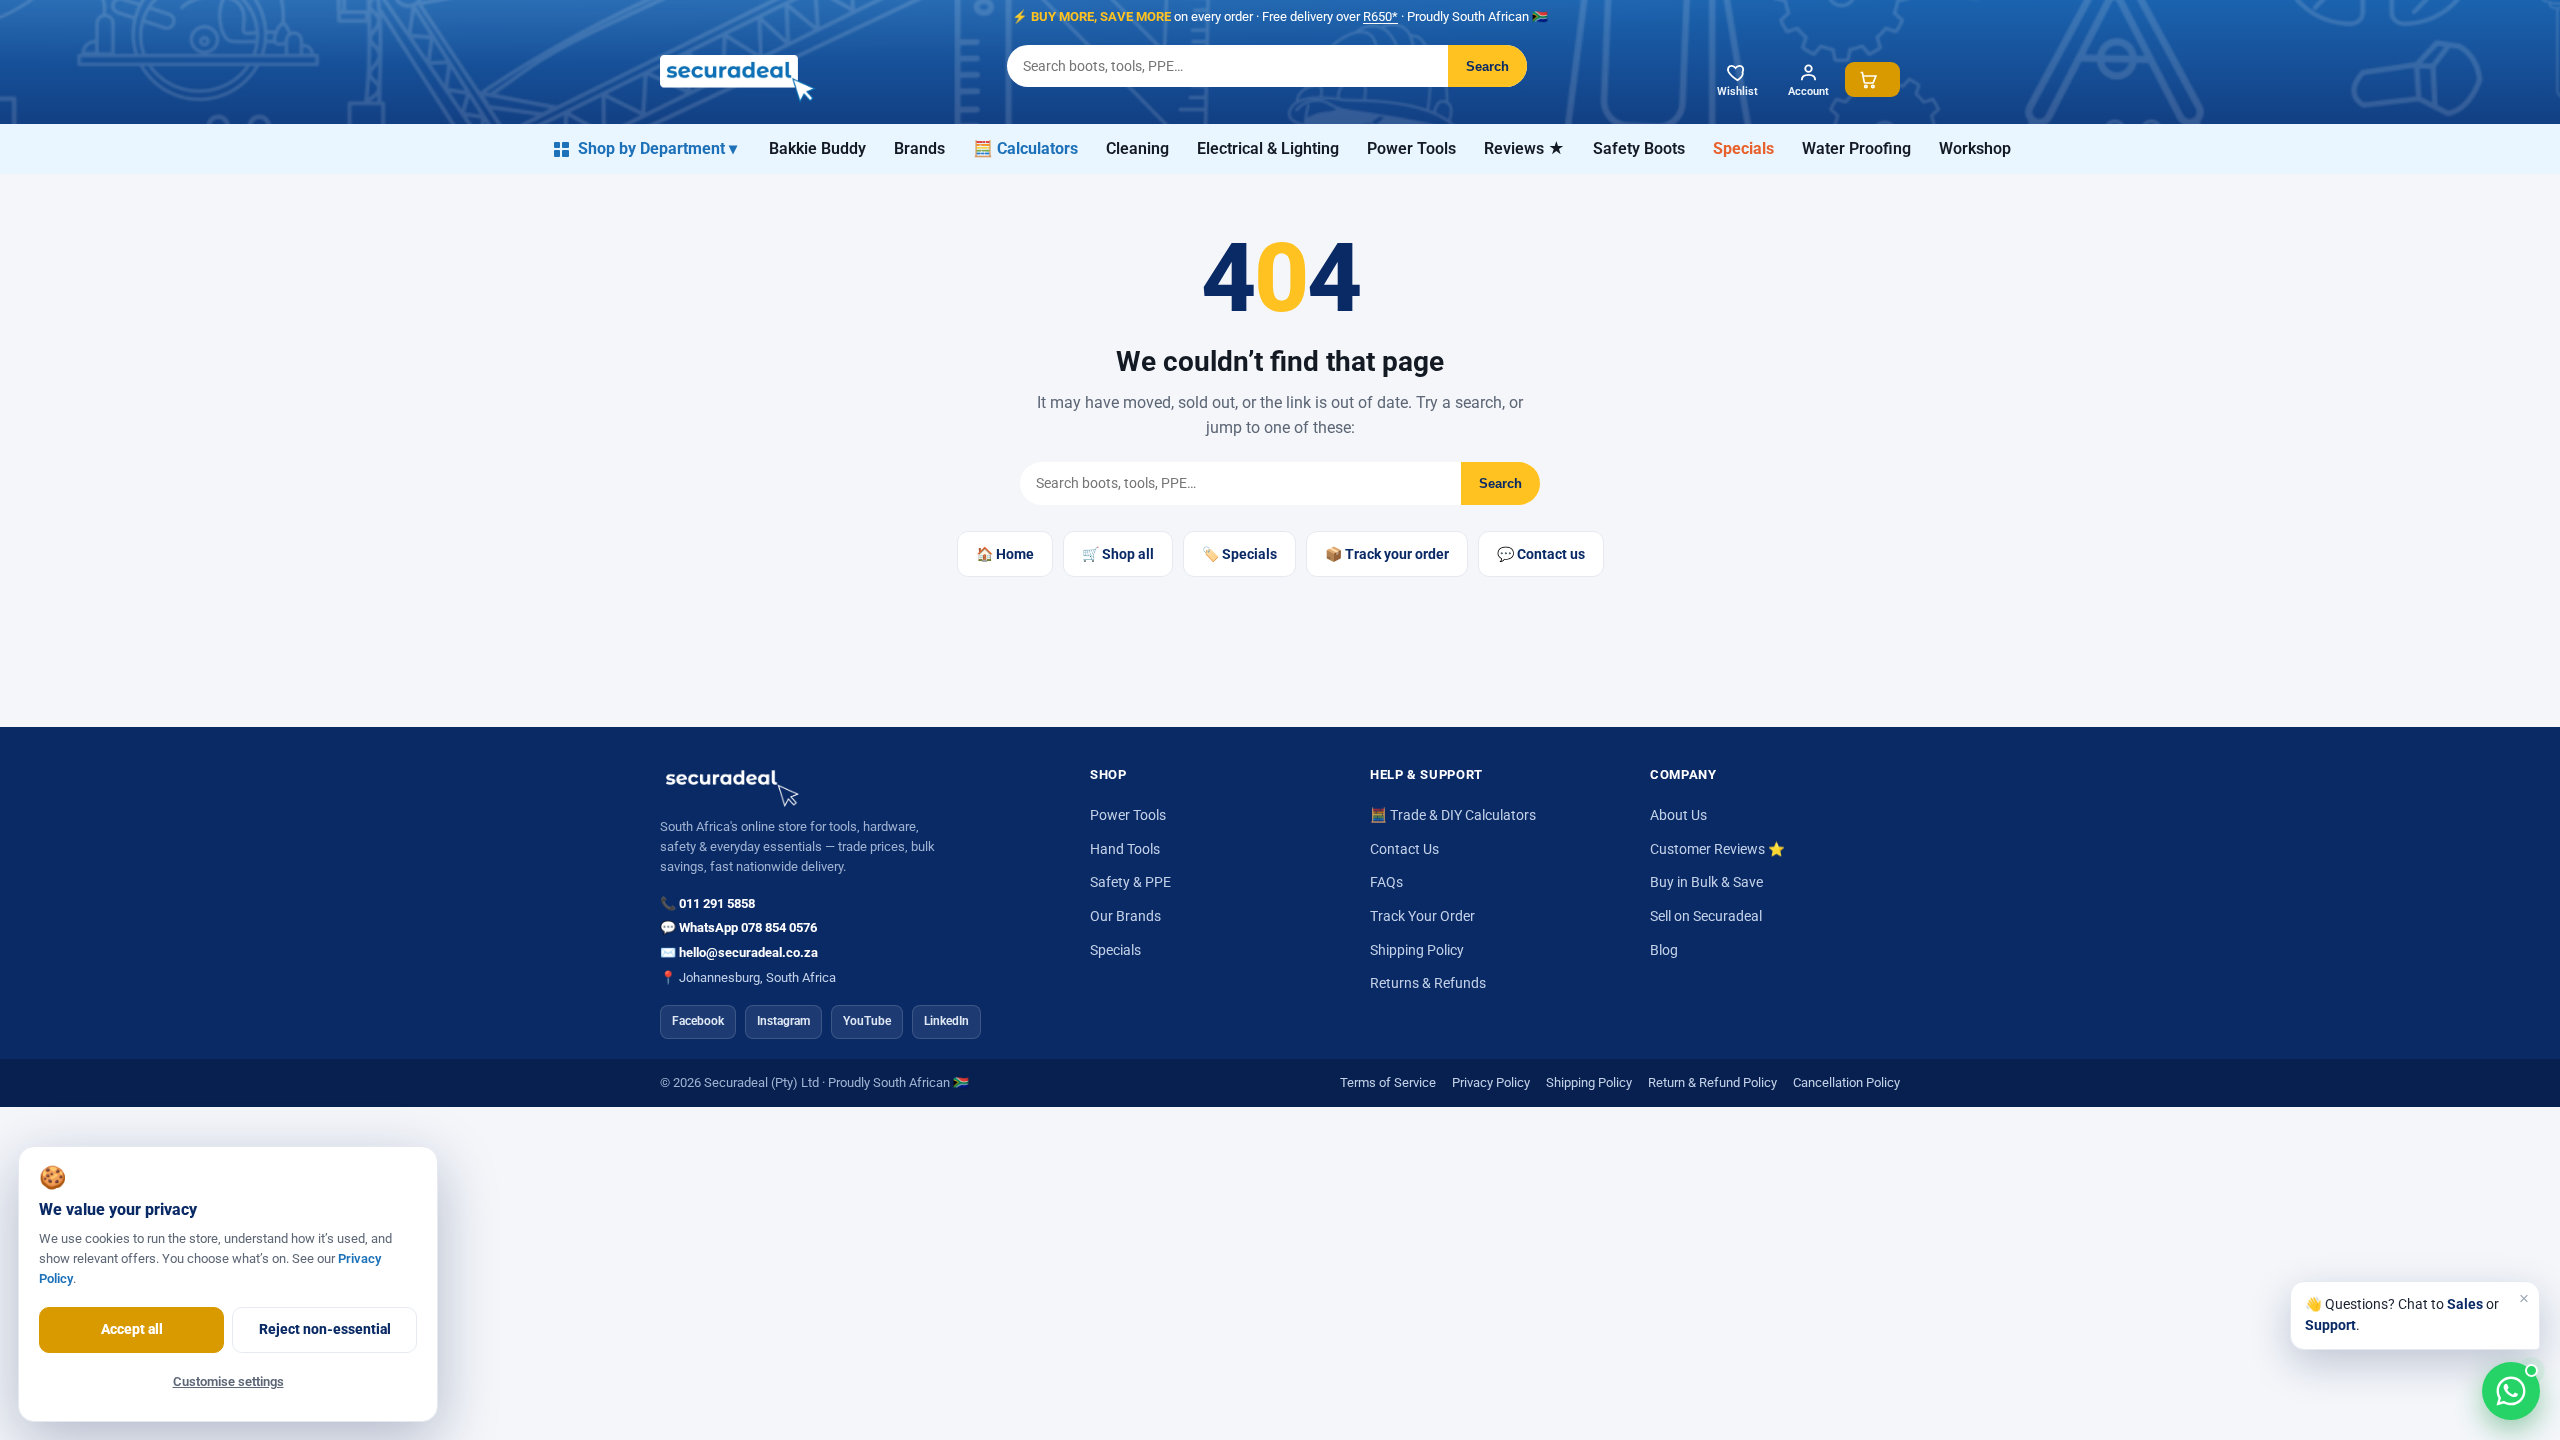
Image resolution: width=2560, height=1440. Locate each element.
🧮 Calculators (1025, 148)
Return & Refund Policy (1712, 1082)
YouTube (867, 1021)
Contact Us (1404, 849)
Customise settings (228, 1381)
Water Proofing (1856, 148)
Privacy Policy (1491, 1082)
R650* (1380, 16)
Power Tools (1411, 148)
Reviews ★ (1524, 148)
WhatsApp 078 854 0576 (748, 927)
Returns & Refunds (1428, 983)
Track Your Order (1422, 916)
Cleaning (1137, 148)
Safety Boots (1639, 148)
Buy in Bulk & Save (1706, 882)
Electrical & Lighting (1268, 148)
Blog (1664, 950)
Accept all (132, 1329)
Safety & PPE (1130, 882)
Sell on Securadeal (1706, 916)
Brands (919, 148)
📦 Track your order (1387, 554)
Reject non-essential (325, 1329)
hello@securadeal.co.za (748, 952)
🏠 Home (1005, 554)
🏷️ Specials (1239, 554)
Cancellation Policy (1846, 1082)
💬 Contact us (1541, 554)
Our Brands (1125, 916)
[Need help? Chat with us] (2511, 1391)
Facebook (698, 1021)
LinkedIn (946, 1021)
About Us (1678, 815)
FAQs (1386, 882)
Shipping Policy (1417, 950)
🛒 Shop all (1118, 554)
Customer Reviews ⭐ (1717, 849)
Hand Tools (1125, 849)
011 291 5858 (717, 903)
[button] (1872, 79)
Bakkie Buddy (817, 148)
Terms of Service (1388, 1082)
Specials (1743, 148)
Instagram (783, 1021)
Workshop (1975, 148)
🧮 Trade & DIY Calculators (1453, 815)
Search (1487, 66)
